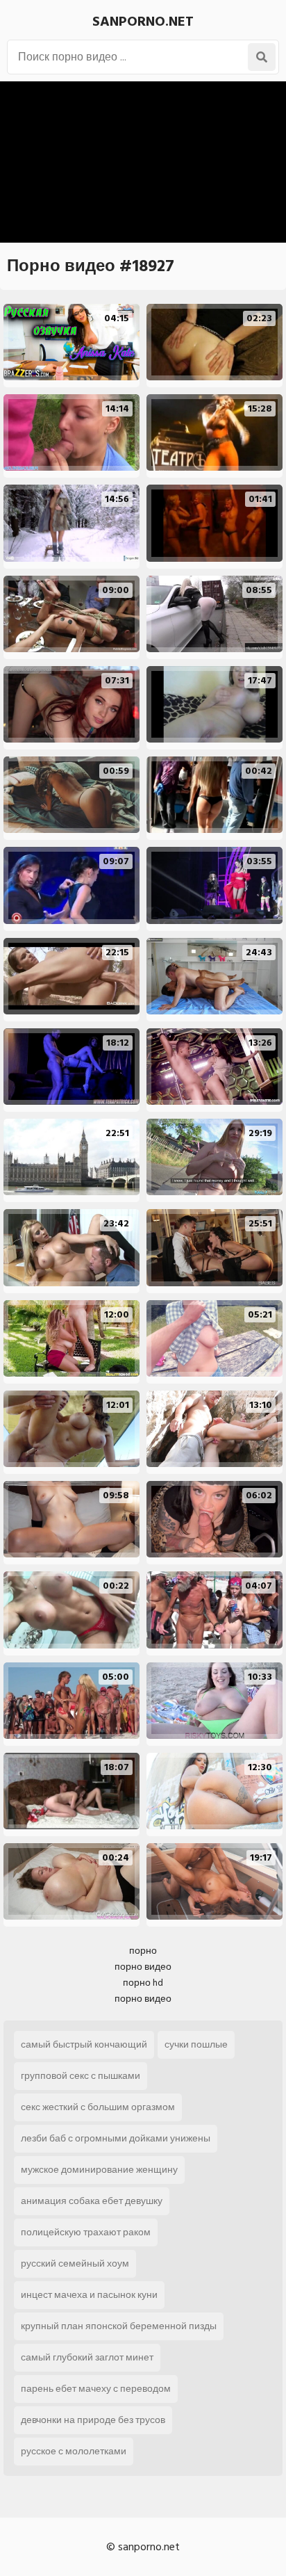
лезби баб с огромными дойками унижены (116, 2138)
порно (143, 1951)
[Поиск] (262, 57)
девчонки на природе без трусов (93, 2420)
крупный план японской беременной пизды (119, 2326)
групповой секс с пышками (81, 2076)
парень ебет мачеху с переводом (96, 2389)
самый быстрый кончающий (84, 2044)
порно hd (143, 1983)
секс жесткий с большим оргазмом (98, 2107)
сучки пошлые (196, 2044)
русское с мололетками (74, 2451)
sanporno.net (143, 22)
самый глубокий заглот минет (87, 2357)
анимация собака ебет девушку (92, 2201)
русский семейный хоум (75, 2263)
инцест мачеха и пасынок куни (89, 2295)
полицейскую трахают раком (86, 2232)
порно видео (143, 1967)
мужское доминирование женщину (99, 2170)
